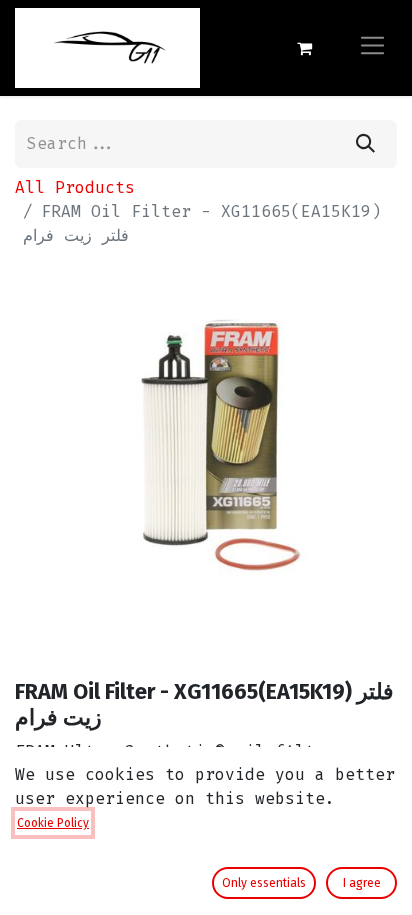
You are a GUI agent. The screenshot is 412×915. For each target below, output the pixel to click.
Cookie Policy (53, 823)
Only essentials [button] (264, 883)
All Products (75, 187)
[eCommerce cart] (304, 48)
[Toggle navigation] (372, 47)
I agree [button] (362, 883)
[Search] (365, 144)
